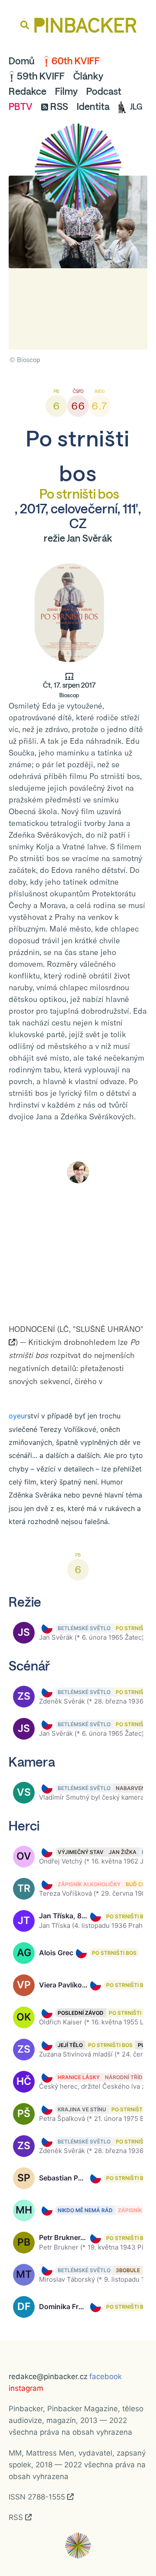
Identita (93, 107)
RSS (59, 107)
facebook (106, 2376)
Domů (22, 61)
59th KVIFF (41, 76)
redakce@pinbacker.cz (48, 2376)
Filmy (66, 91)
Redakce (28, 91)
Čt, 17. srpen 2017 (69, 690)
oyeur (18, 1416)
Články (88, 76)
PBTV (21, 107)
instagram (26, 2388)
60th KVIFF (76, 61)
